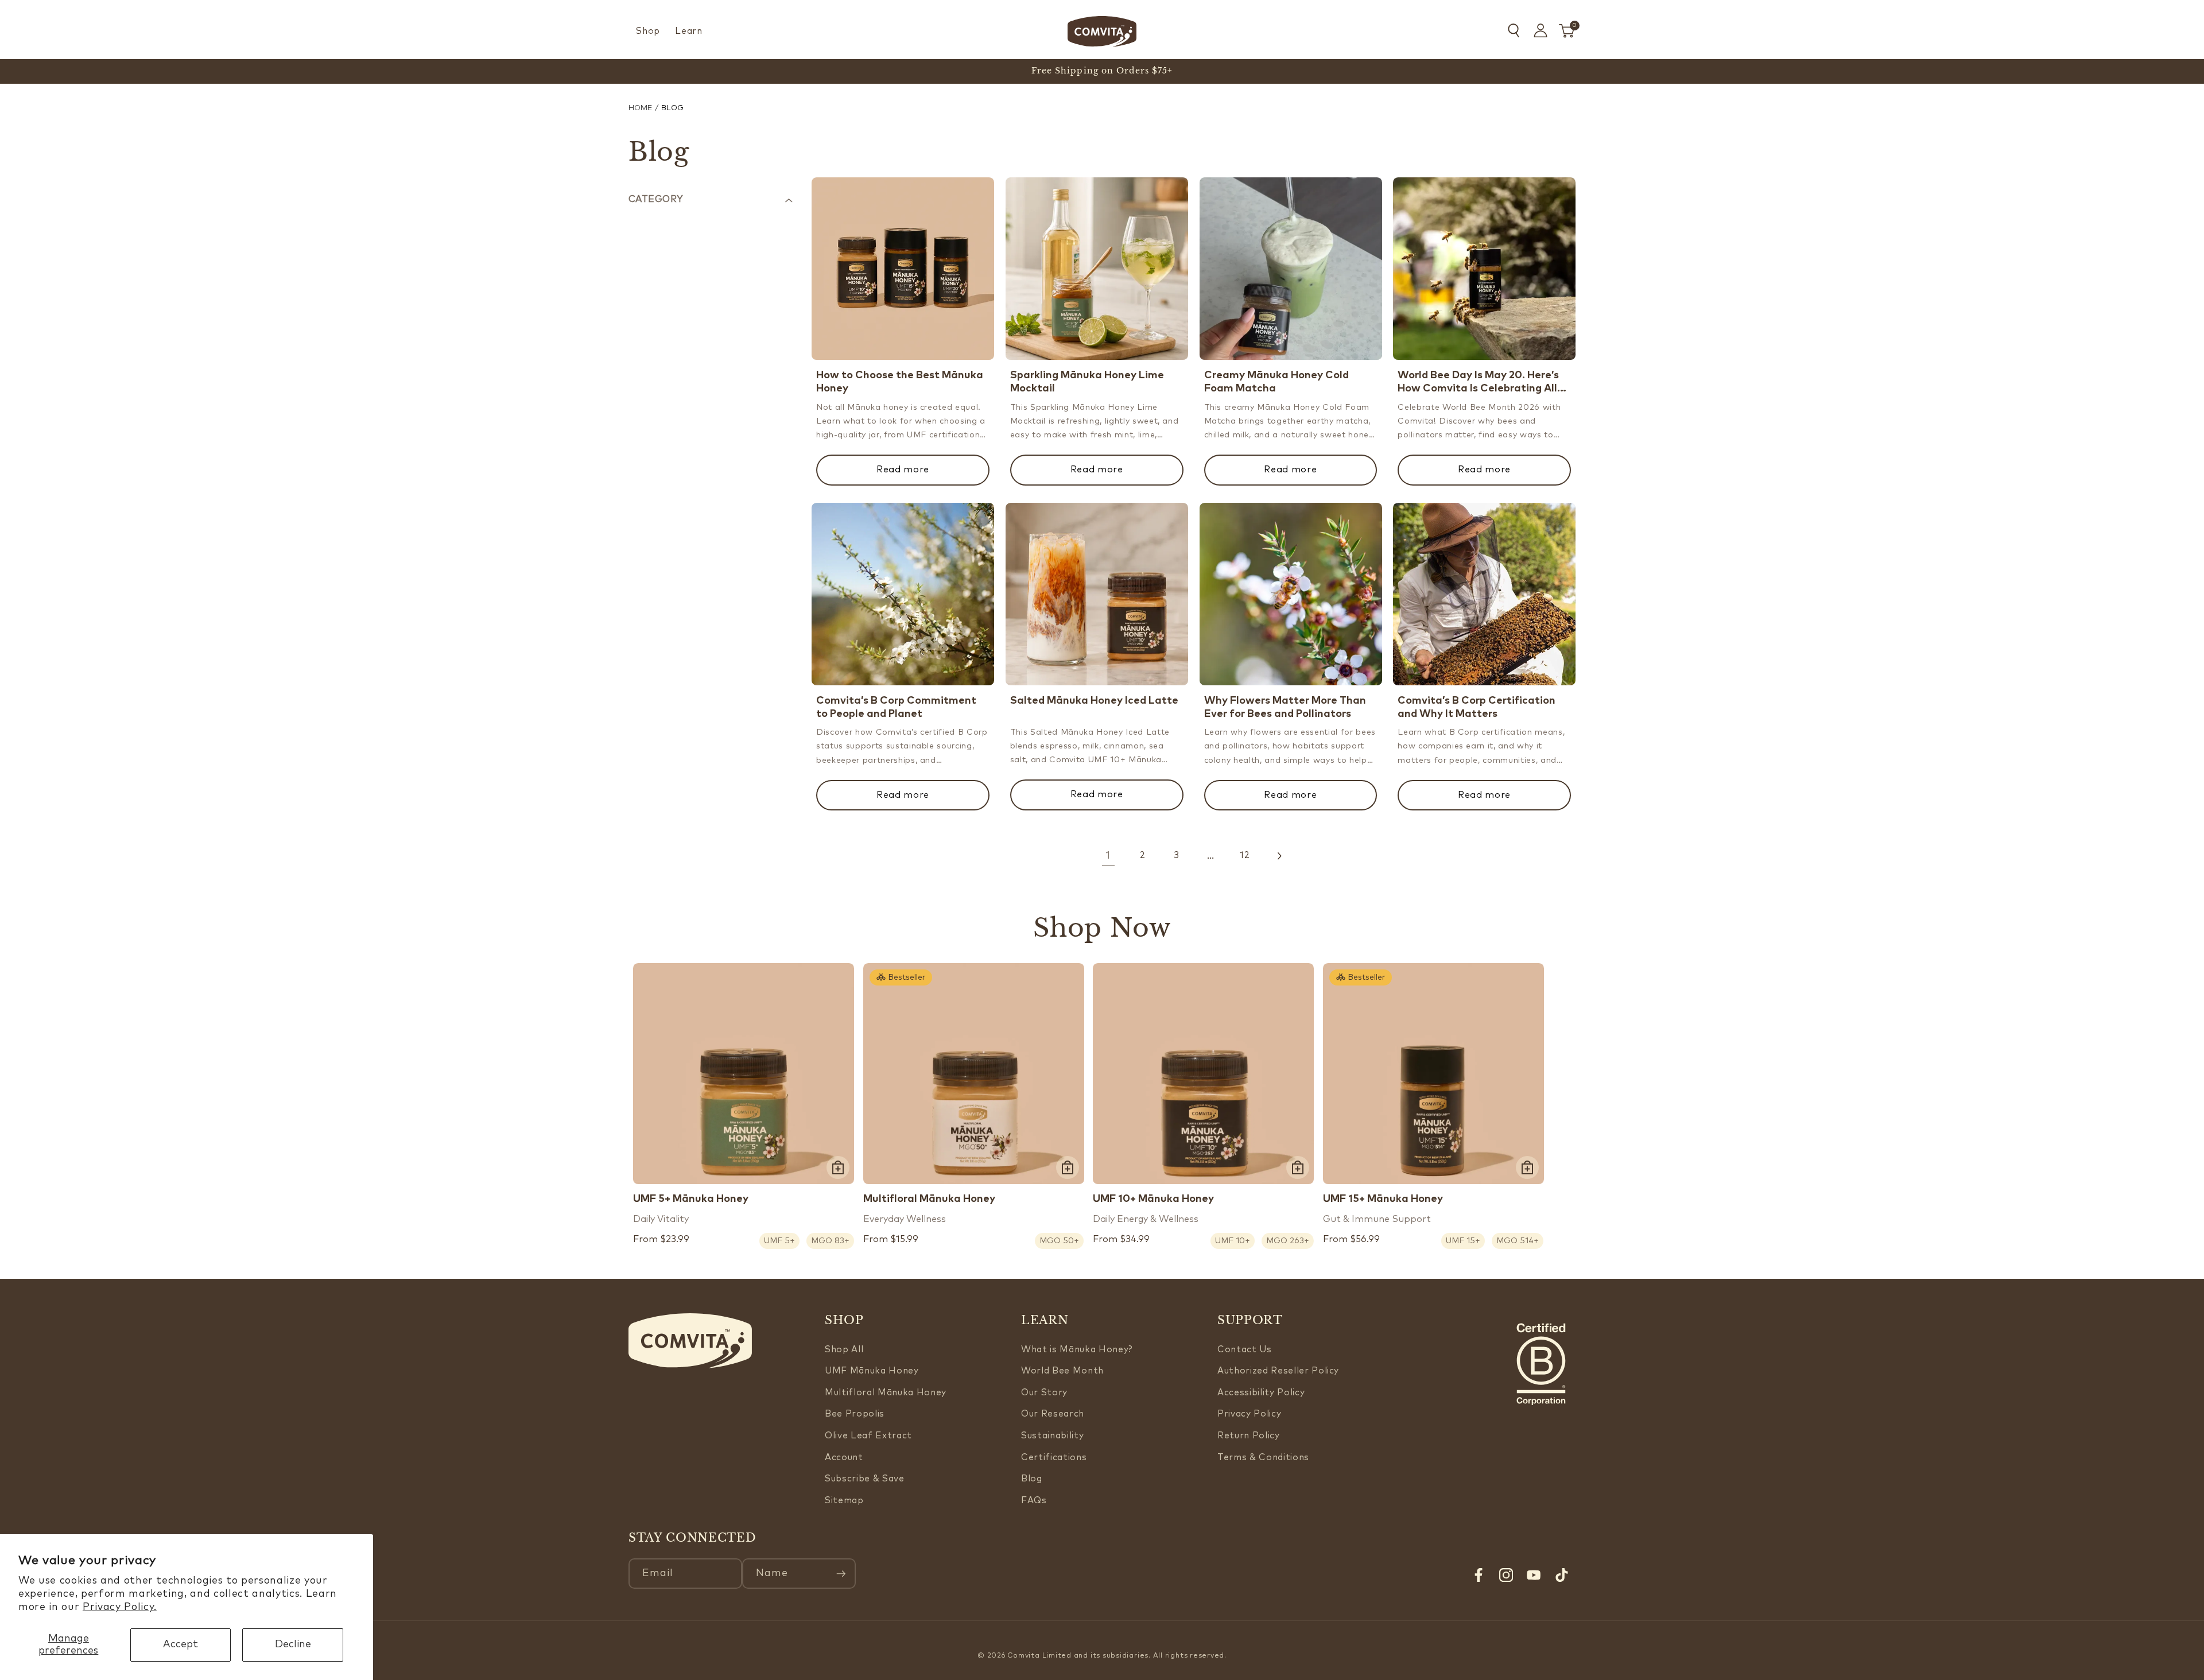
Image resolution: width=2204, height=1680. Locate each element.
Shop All (844, 1350)
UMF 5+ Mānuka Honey (691, 1199)
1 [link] (1108, 856)
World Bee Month (1062, 1371)
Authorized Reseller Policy (1278, 1371)
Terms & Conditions (1263, 1458)
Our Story (1044, 1393)
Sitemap (844, 1501)
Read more (903, 470)
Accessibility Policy (1261, 1393)
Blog (1032, 1479)
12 (1245, 855)
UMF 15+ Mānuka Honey (1383, 1199)
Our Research (1053, 1414)
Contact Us (1245, 1350)
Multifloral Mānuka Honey (929, 1199)
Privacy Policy (1249, 1414)
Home (640, 108)
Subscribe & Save (865, 1479)
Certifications (1054, 1458)
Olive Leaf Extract (868, 1436)
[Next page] (1279, 856)
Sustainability (1052, 1436)
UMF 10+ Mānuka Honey (1153, 1199)
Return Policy (1249, 1436)
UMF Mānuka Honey (872, 1371)
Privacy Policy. (120, 1607)
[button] (648, 32)
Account (844, 1458)
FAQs (1034, 1501)
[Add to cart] (838, 1167)
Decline (293, 1644)
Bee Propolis (855, 1414)
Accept (181, 1644)
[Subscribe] (841, 1574)
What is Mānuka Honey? (1077, 1350)
